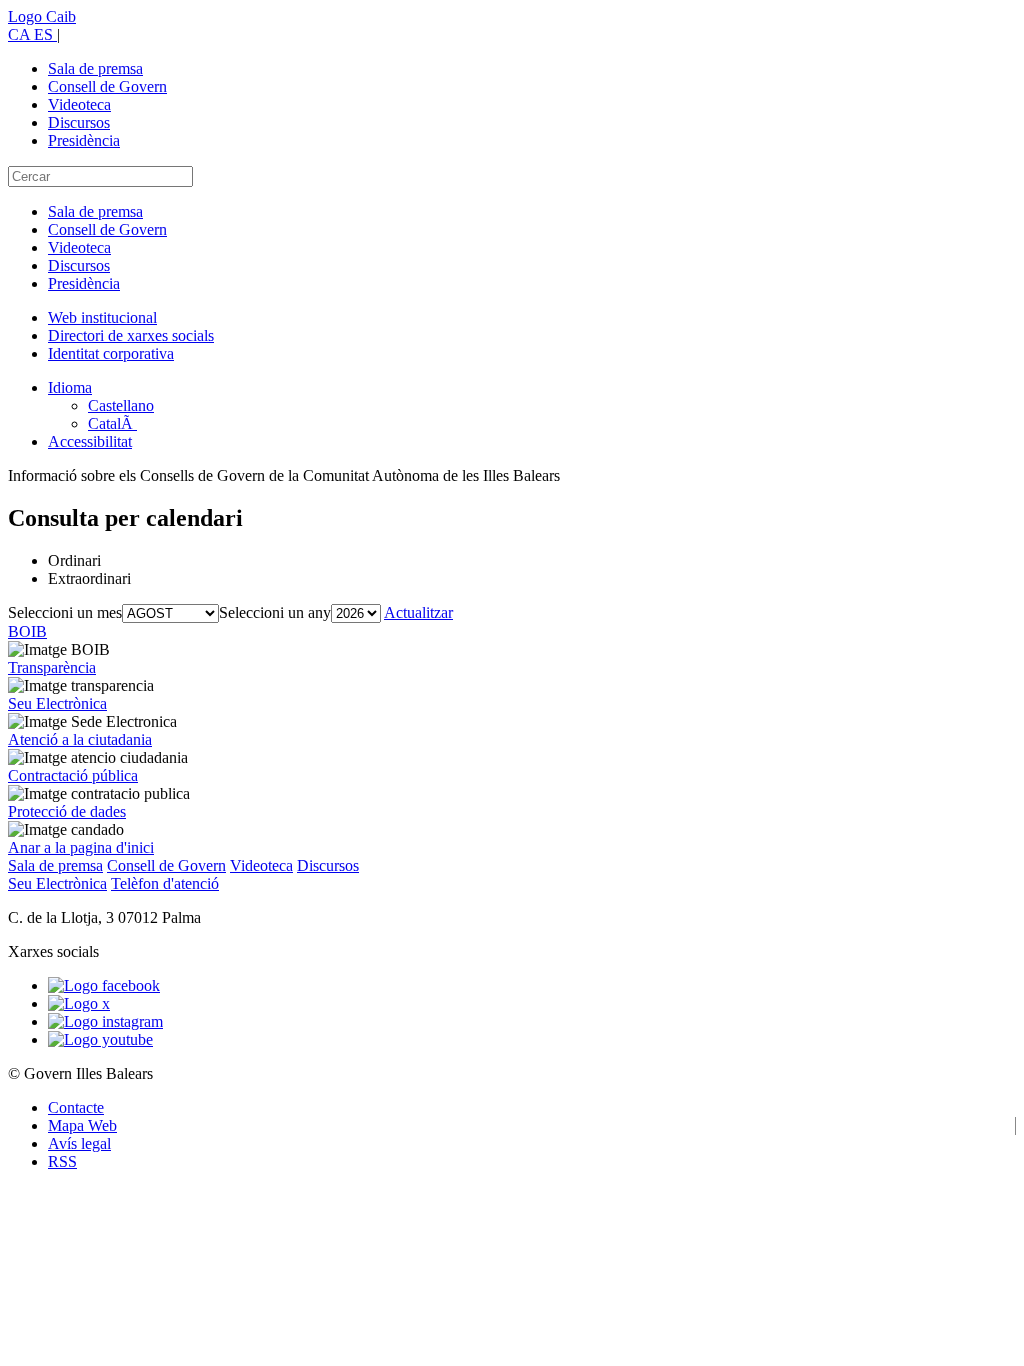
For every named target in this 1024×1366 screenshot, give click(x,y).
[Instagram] (105, 1021)
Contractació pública (73, 775)
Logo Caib (42, 16)
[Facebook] (104, 985)
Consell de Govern (107, 86)
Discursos (79, 122)
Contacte (76, 1107)
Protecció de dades (67, 811)
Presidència (84, 140)
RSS (62, 1161)
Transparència (52, 667)
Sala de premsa (95, 68)
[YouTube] (100, 1039)
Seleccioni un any (275, 612)
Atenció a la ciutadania (80, 739)
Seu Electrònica (57, 703)
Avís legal (79, 1143)
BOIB (27, 631)
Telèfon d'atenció (165, 883)
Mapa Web (82, 1125)
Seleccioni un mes (65, 612)
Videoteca (79, 104)
